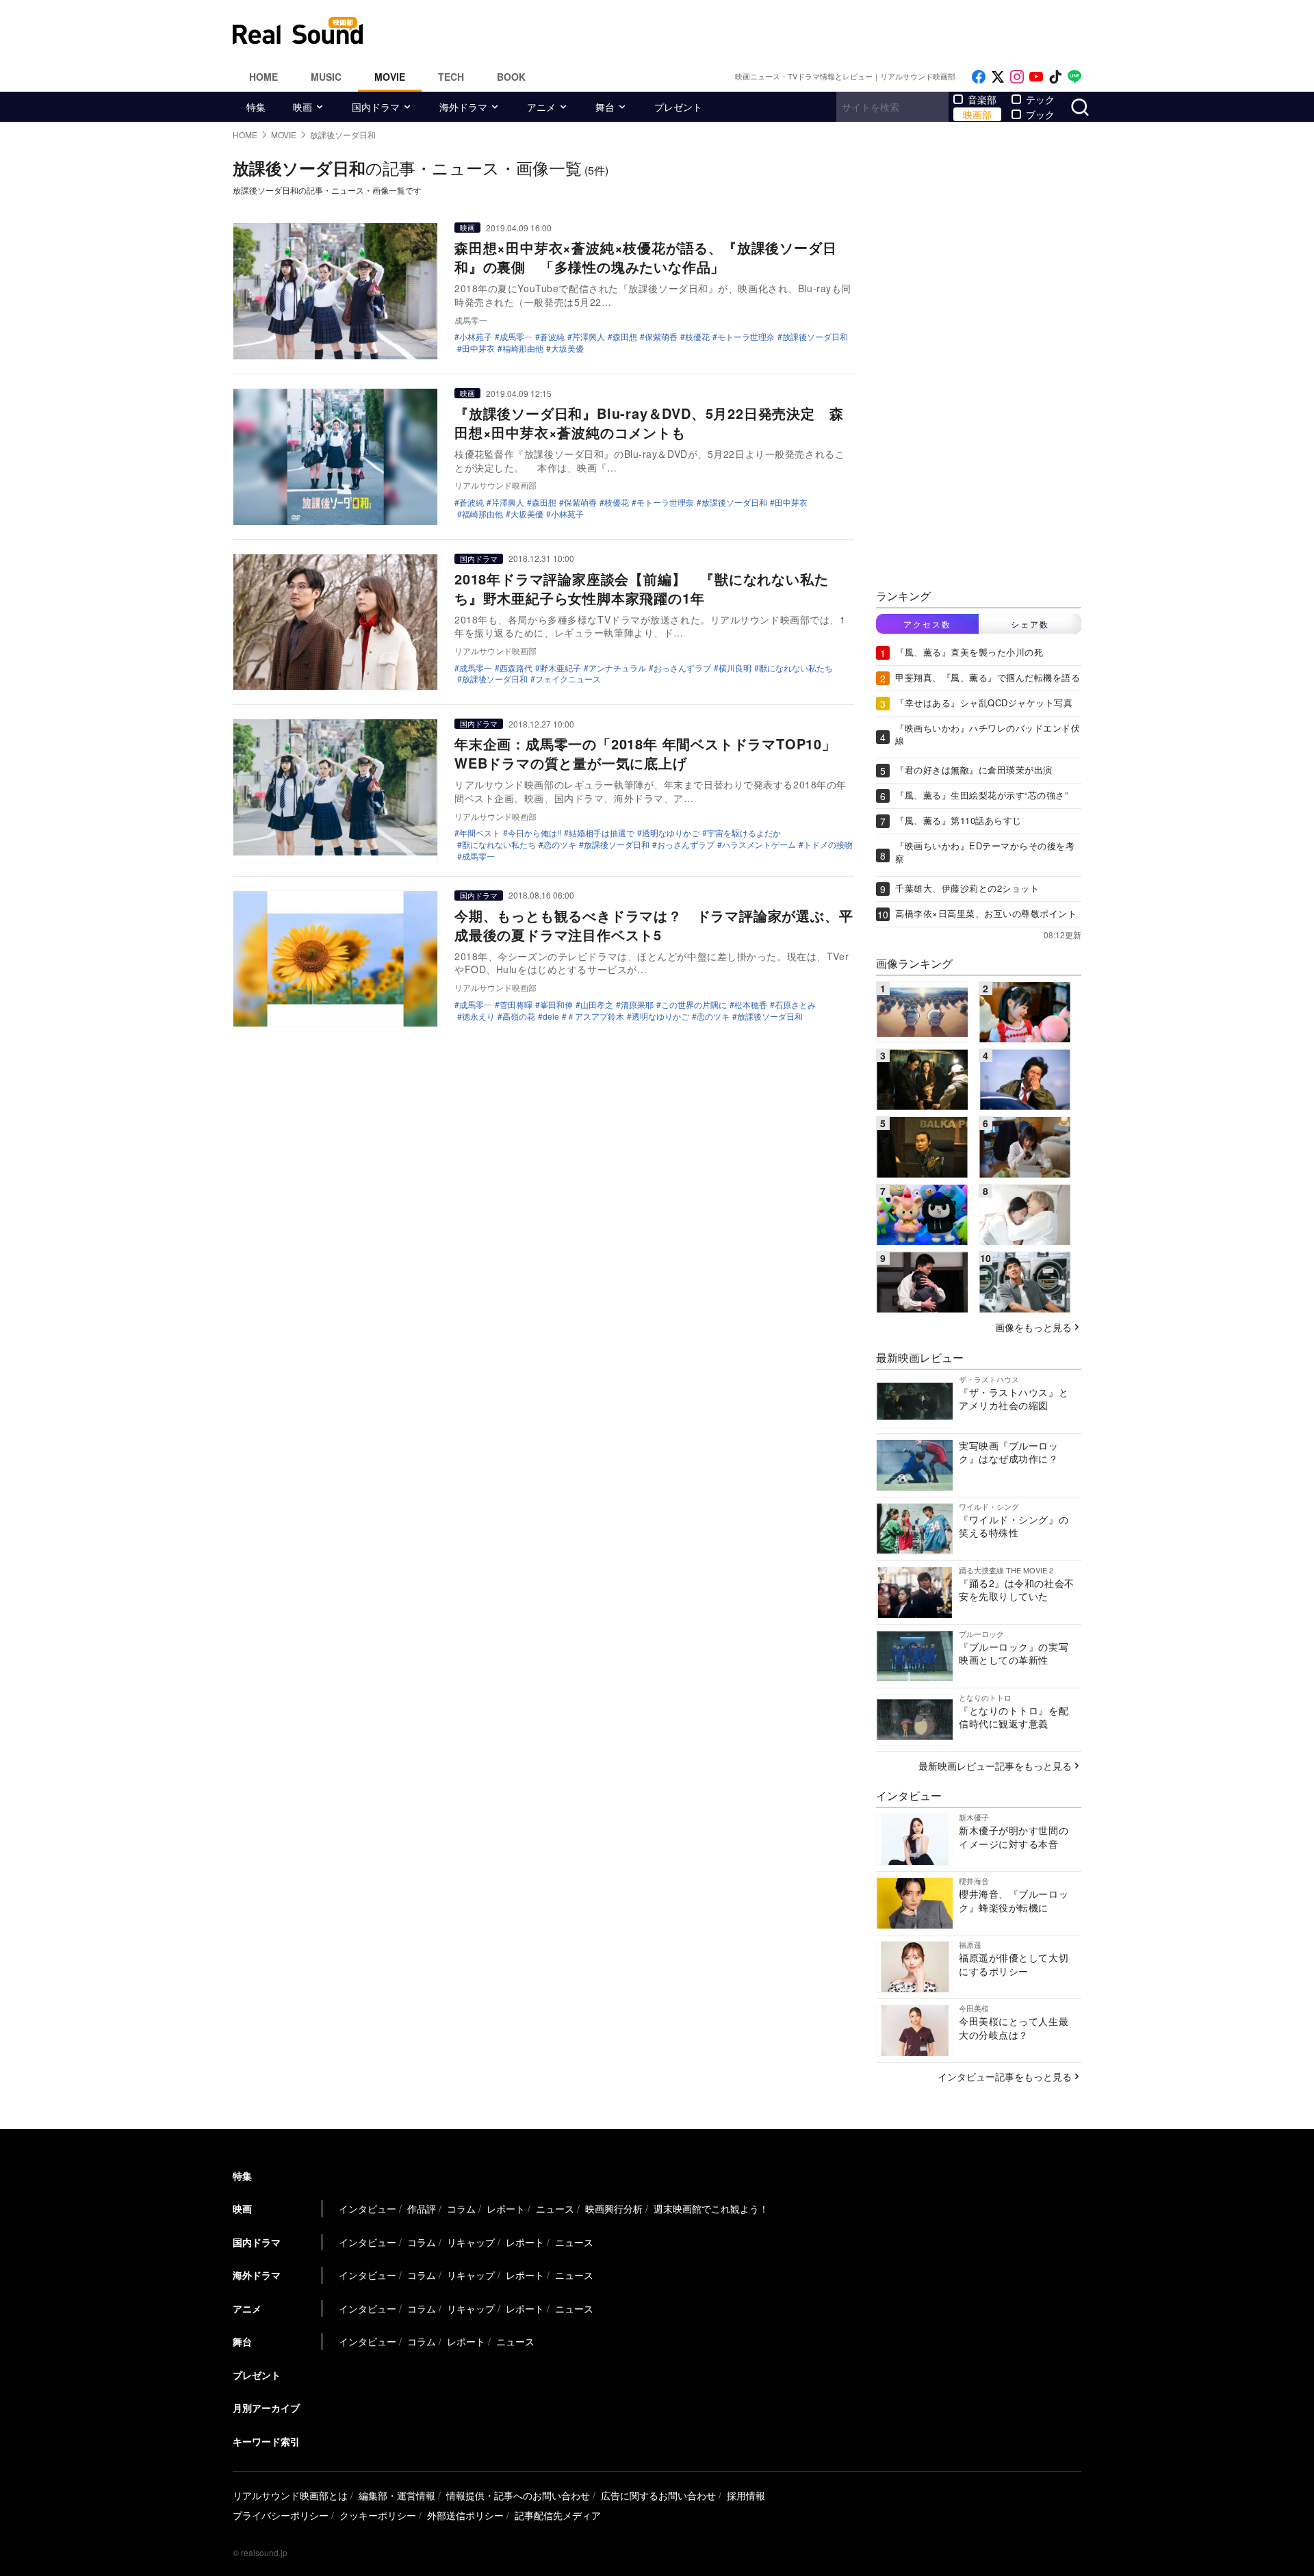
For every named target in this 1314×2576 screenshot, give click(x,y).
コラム (461, 2208)
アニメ (541, 107)
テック (1040, 99)
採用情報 (746, 2495)
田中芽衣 (478, 348)
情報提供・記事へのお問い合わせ (518, 2495)
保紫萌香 (661, 337)
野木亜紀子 (561, 668)
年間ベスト (480, 833)
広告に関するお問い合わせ (658, 2495)
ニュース (555, 2208)
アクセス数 (927, 624)
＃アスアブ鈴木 (595, 1016)
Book (511, 77)
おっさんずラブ (682, 668)
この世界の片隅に (694, 1005)
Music (326, 77)
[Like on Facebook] (979, 77)
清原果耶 (637, 1005)
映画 (302, 107)
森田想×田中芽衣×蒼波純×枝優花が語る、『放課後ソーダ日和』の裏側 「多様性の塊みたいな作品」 (645, 257)
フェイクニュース (568, 679)
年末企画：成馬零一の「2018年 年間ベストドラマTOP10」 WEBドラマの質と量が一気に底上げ (653, 753)
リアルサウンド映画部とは (290, 2495)
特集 (256, 107)
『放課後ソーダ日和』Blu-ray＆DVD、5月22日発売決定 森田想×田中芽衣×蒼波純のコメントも (649, 423)
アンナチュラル (617, 668)
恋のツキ (560, 845)
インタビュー (368, 2208)
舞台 (605, 107)
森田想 (625, 337)
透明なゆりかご (671, 833)
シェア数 (1030, 624)
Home (263, 77)
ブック (1040, 114)
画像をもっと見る (1033, 1327)
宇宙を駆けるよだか (744, 833)
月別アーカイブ (266, 2408)
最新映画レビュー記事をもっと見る (995, 1766)
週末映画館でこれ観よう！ (711, 2208)
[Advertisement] (749, 31)
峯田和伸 (556, 1005)
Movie (390, 77)
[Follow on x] (998, 77)
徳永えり (478, 1016)
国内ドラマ (376, 107)
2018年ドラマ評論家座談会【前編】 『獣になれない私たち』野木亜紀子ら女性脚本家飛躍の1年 (641, 588)
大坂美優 (567, 348)
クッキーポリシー (378, 2515)
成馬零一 (516, 337)
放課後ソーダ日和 (815, 337)
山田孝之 (597, 1005)
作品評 (422, 2208)
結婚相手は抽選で (602, 833)
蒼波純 (552, 337)
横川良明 (735, 668)
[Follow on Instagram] (1017, 77)
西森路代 (516, 668)
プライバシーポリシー (281, 2515)
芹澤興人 (589, 337)
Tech (451, 77)
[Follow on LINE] (1074, 77)
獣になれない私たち (796, 668)
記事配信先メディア (558, 2515)
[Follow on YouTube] (1036, 77)
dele (551, 1016)
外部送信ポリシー (465, 2515)
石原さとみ (795, 1005)
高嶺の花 (519, 1016)
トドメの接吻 (828, 845)
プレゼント (678, 107)
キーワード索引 (266, 2441)
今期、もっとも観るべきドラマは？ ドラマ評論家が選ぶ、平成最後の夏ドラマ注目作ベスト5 (654, 925)
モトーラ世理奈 (746, 337)
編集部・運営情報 (397, 2495)
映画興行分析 (614, 2208)
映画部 (977, 114)
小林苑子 (476, 337)
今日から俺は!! (534, 833)
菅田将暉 (516, 1005)
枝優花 (697, 337)
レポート (506, 2208)
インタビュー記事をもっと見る (1005, 2076)
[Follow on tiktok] (1055, 77)
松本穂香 (751, 1005)
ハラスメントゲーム (759, 845)
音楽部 (982, 99)
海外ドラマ (463, 107)
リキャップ (471, 2242)
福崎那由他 (523, 348)
